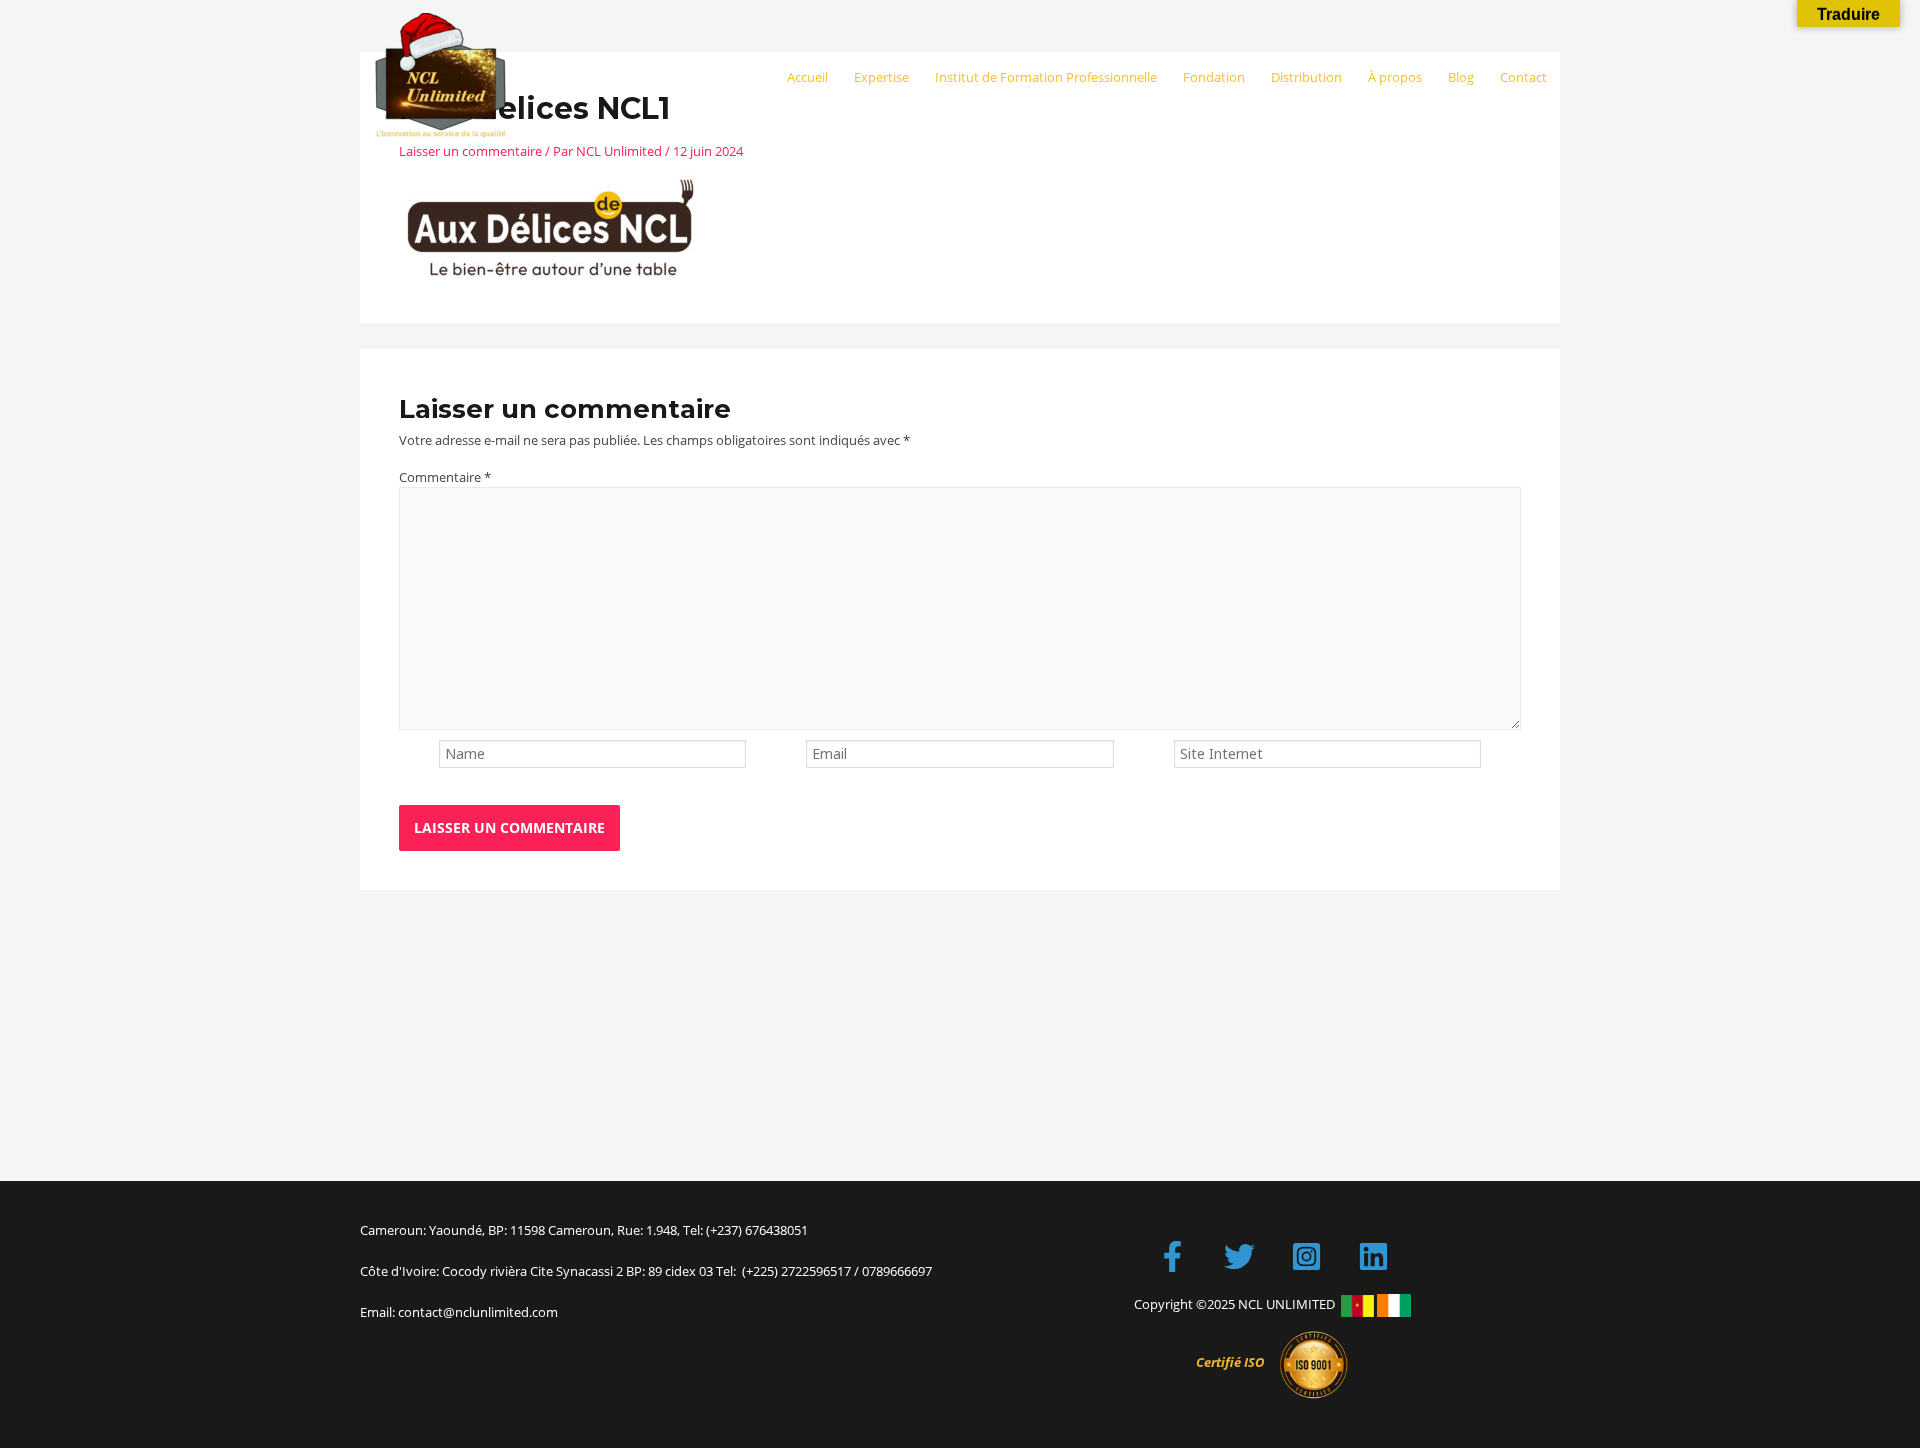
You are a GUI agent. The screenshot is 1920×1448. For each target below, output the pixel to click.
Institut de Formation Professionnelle (1046, 77)
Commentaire (445, 477)
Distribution (1306, 77)
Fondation (1214, 77)
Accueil (807, 77)
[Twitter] (1239, 1256)
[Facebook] (1172, 1256)
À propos (1395, 77)
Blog (1461, 77)
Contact (1523, 77)
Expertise (881, 77)
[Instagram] (1306, 1256)
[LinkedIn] (1373, 1256)
